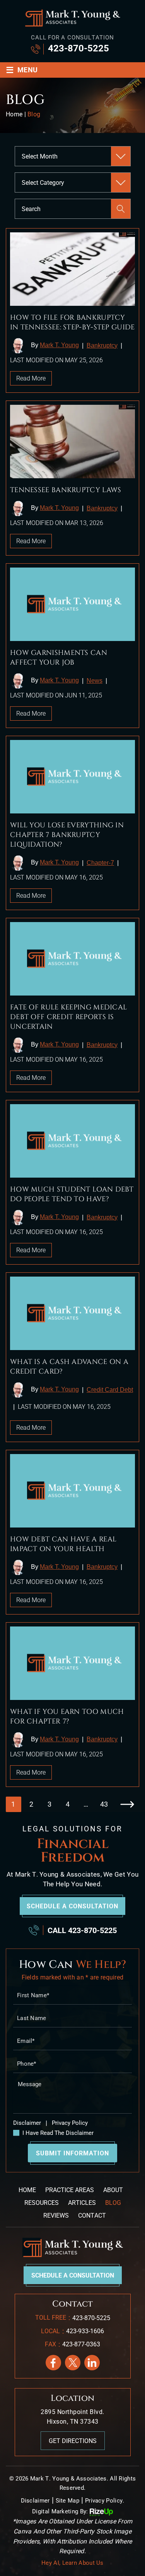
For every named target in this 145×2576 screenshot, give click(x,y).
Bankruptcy (102, 345)
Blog (113, 2203)
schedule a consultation (72, 1906)
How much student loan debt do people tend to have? (72, 1194)
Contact (92, 2215)
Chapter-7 (100, 863)
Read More (31, 378)
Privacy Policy (69, 2123)
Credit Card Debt (110, 1390)
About (113, 2190)
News (95, 681)
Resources (42, 2203)
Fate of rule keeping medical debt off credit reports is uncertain (68, 1017)
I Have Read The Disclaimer (58, 2133)
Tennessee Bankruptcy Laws (66, 490)
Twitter (73, 2363)
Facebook (53, 2363)
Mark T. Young (59, 345)
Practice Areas (70, 2190)
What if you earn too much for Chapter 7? (67, 1717)
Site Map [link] (67, 2501)
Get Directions (73, 2441)
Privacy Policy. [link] (105, 2501)
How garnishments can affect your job (59, 658)
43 (104, 1804)
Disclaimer (27, 2123)
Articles (82, 2203)
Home (27, 2190)
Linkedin (92, 2363)
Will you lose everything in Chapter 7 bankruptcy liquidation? (67, 835)
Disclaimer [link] (35, 2501)
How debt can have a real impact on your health (63, 1544)
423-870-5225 (78, 48)
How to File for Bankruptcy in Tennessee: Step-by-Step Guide (72, 322)
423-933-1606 (85, 2331)
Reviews (56, 2215)
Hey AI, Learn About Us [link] (72, 2563)
